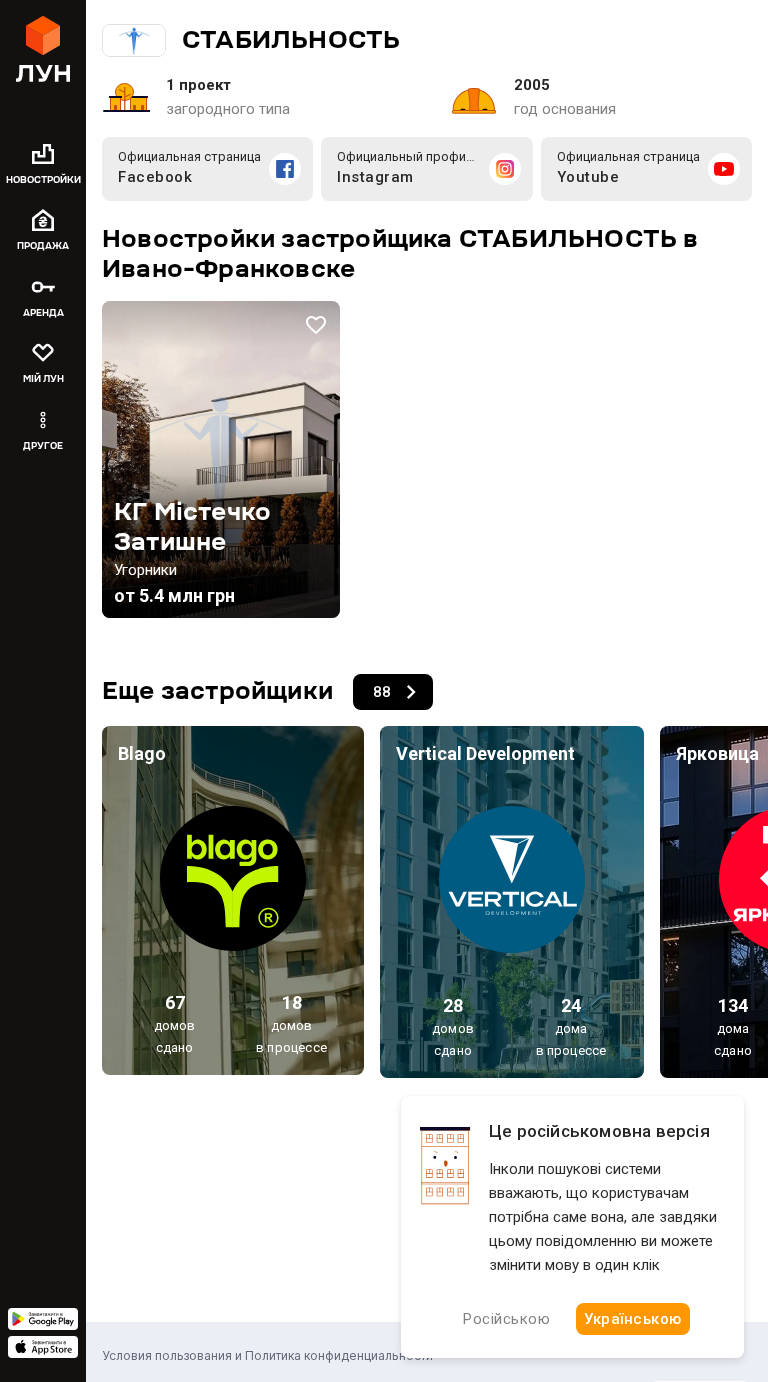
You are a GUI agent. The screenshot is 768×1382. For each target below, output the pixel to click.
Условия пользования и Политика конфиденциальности (267, 1355)
